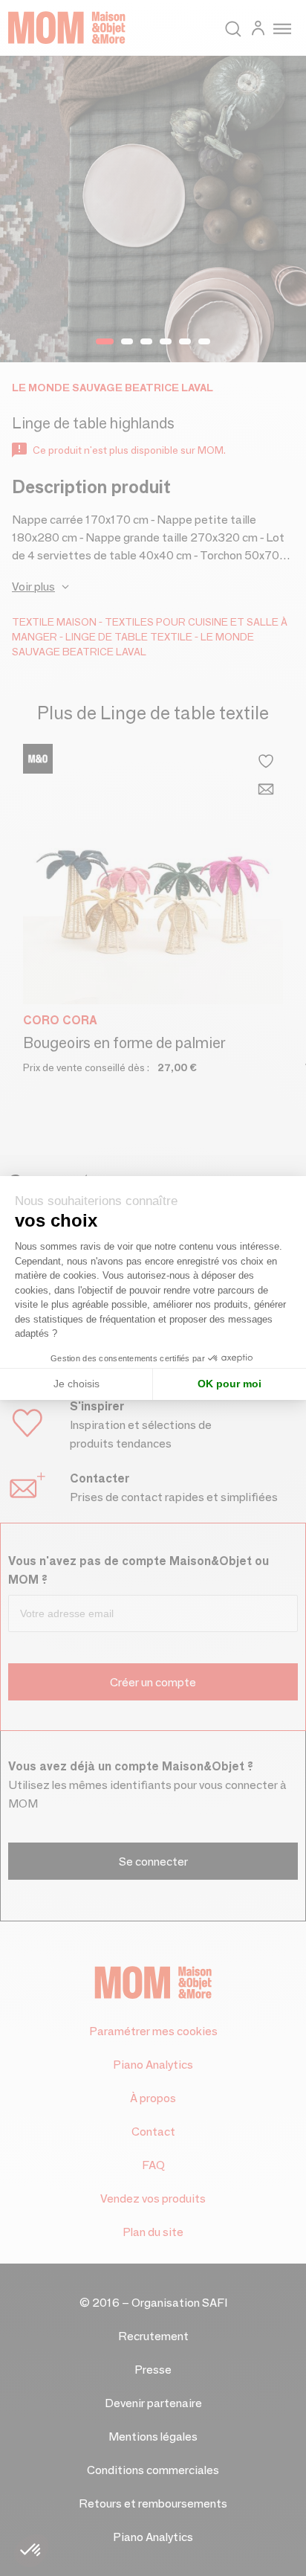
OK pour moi (229, 1384)
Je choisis (76, 1384)
